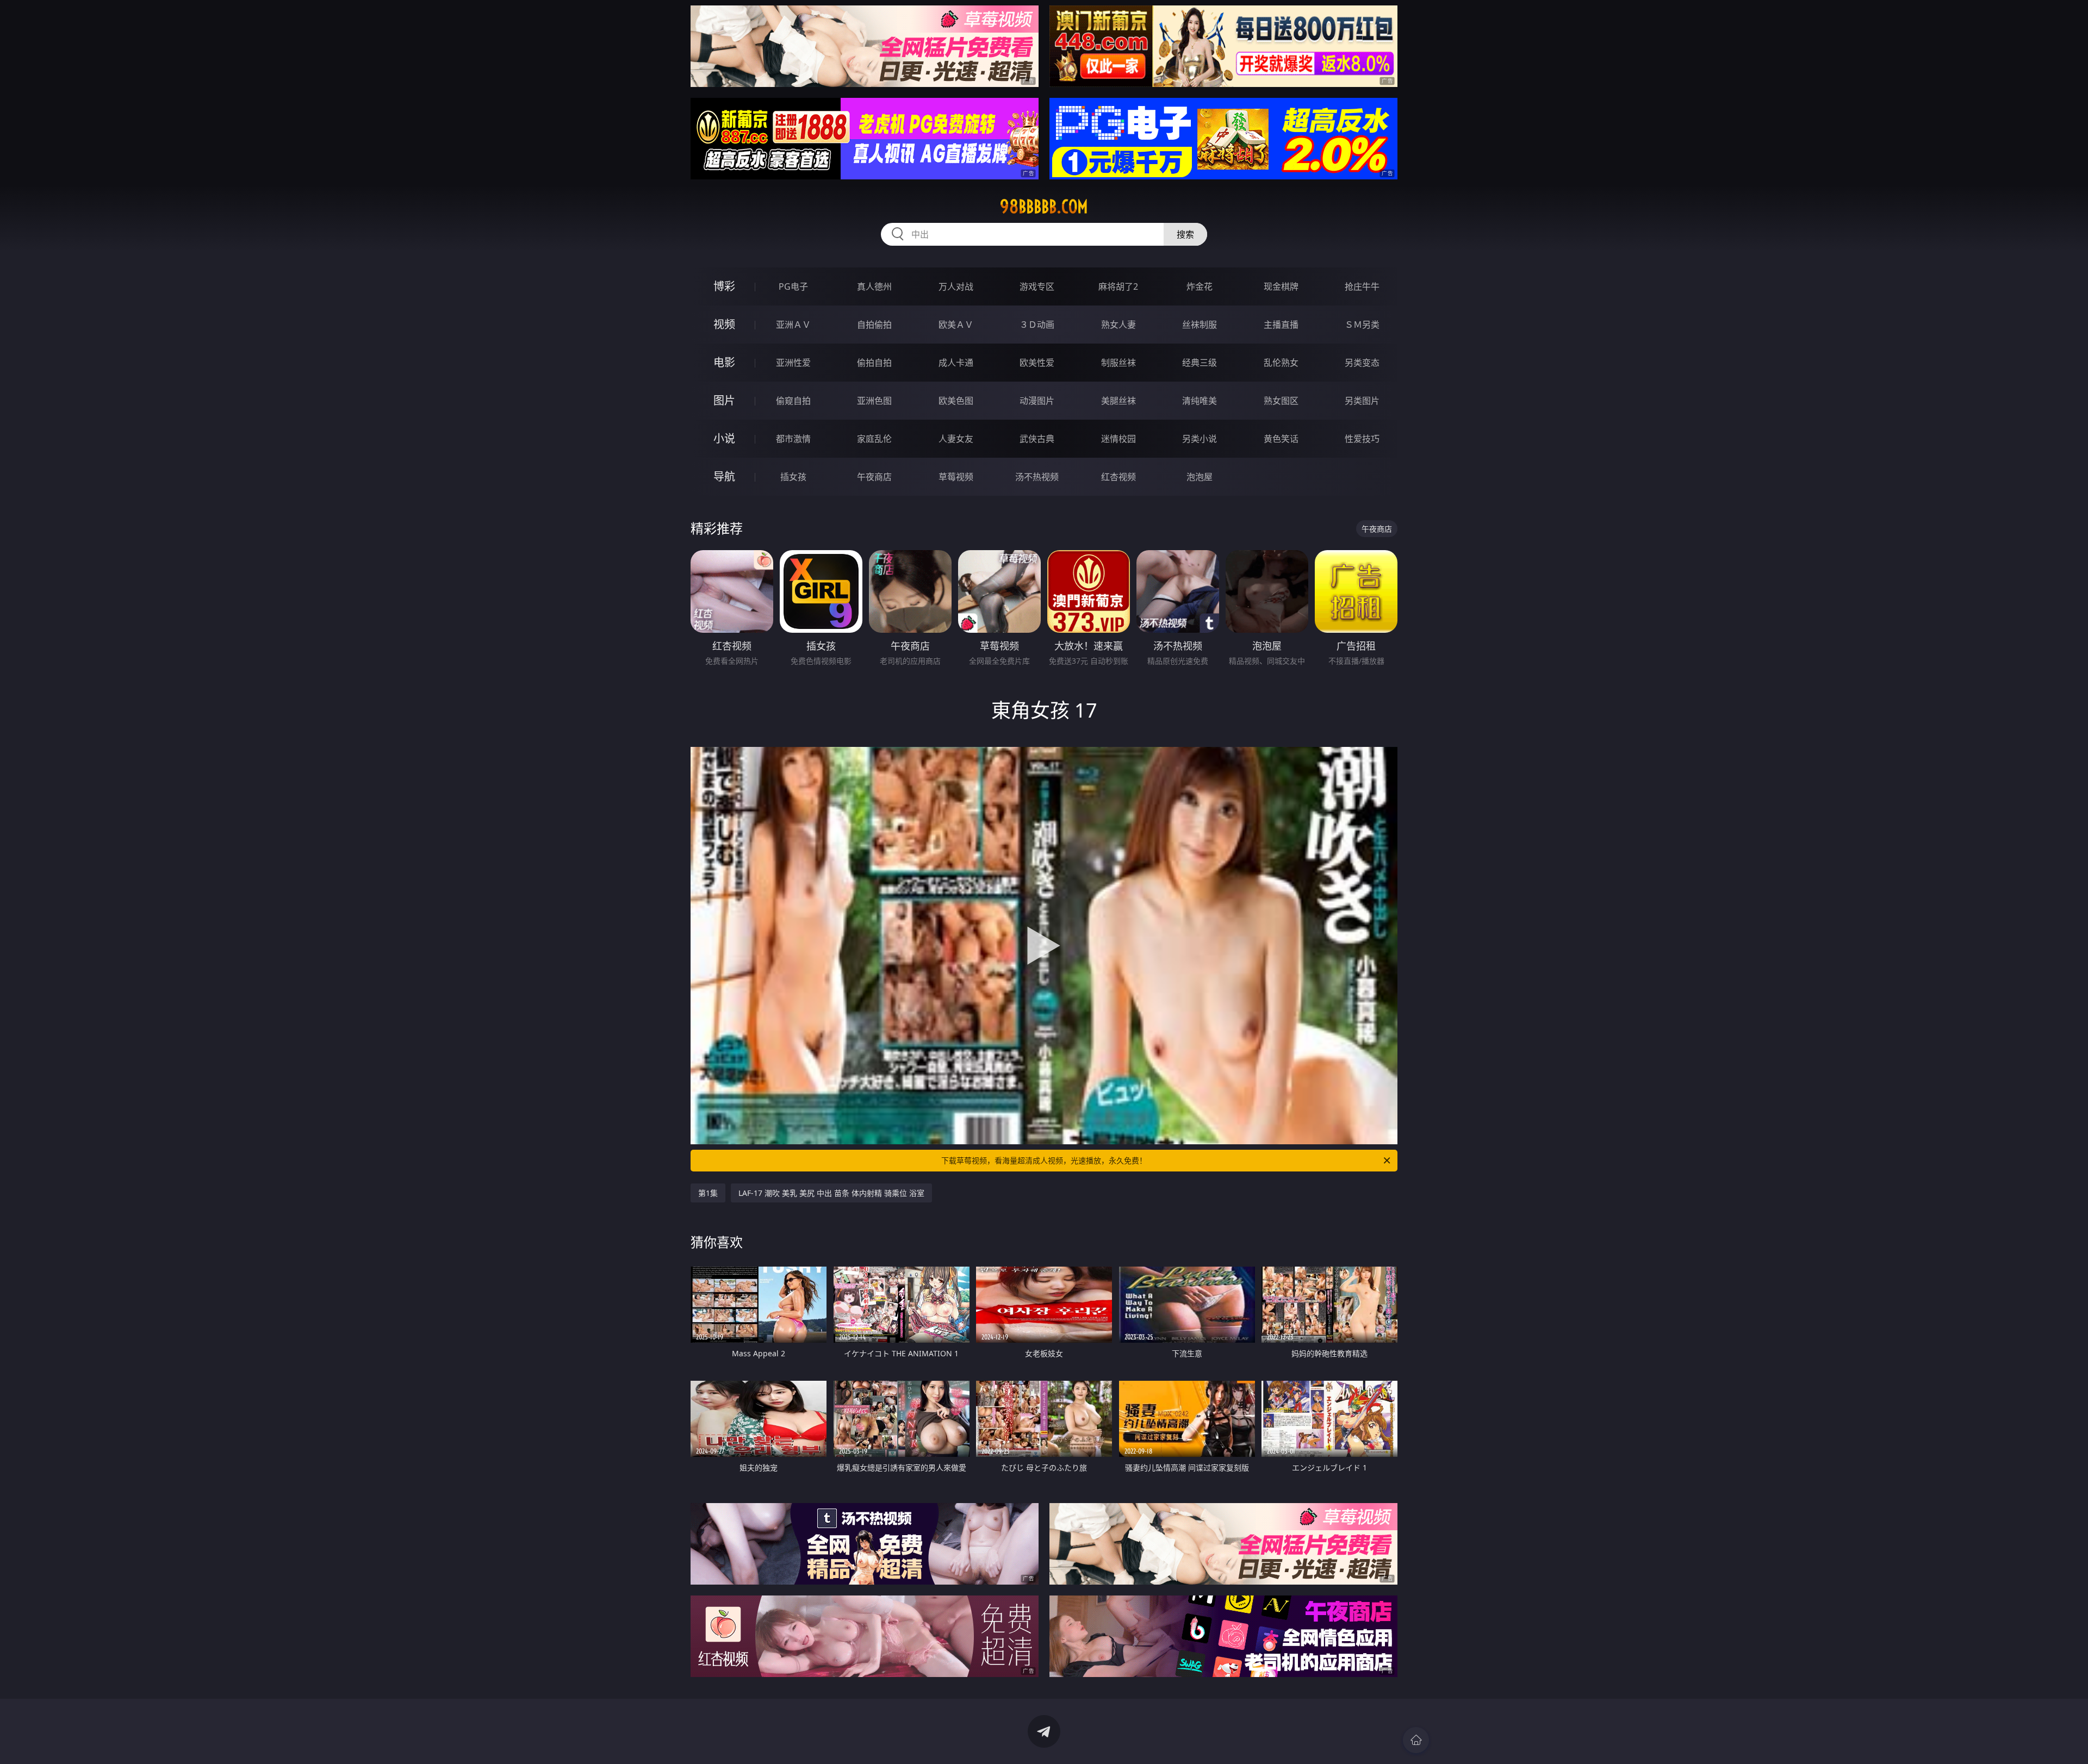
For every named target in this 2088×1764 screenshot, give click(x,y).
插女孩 (793, 477)
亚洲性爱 (793, 363)
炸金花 (1200, 286)
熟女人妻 (1118, 325)
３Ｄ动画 (1037, 325)
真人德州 (874, 286)
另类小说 (1200, 439)
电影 (724, 362)
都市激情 (793, 439)
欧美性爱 (1037, 363)
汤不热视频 (1037, 477)
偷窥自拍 (793, 401)
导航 (724, 476)
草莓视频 (956, 477)
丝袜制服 (1200, 325)
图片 (724, 400)
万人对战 (956, 286)
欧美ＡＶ (956, 325)
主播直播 (1281, 325)
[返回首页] (1416, 1740)
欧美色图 (956, 401)
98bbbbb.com (1044, 207)
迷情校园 (1118, 439)
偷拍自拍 (874, 363)
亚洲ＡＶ (793, 325)
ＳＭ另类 (1362, 325)
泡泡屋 (1200, 477)
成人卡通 (956, 363)
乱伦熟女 (1281, 363)
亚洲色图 (874, 401)
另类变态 (1362, 363)
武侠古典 (1037, 439)
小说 (724, 438)
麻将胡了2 (1118, 286)
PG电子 (793, 286)
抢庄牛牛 (1362, 286)
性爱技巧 (1362, 439)
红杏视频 (1118, 477)
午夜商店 (874, 477)
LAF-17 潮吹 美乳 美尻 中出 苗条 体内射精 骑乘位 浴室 (831, 1193)
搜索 (1185, 234)
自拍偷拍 (874, 325)
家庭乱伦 (874, 439)
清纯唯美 (1200, 401)
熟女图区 (1281, 401)
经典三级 (1200, 363)
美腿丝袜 (1118, 401)
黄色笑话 (1281, 439)
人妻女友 (956, 439)
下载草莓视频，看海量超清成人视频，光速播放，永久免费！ (1044, 1160)
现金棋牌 (1281, 286)
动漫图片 (1037, 401)
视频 (724, 324)
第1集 (708, 1193)
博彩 (724, 286)
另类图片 (1362, 401)
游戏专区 (1037, 286)
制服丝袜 (1118, 363)
